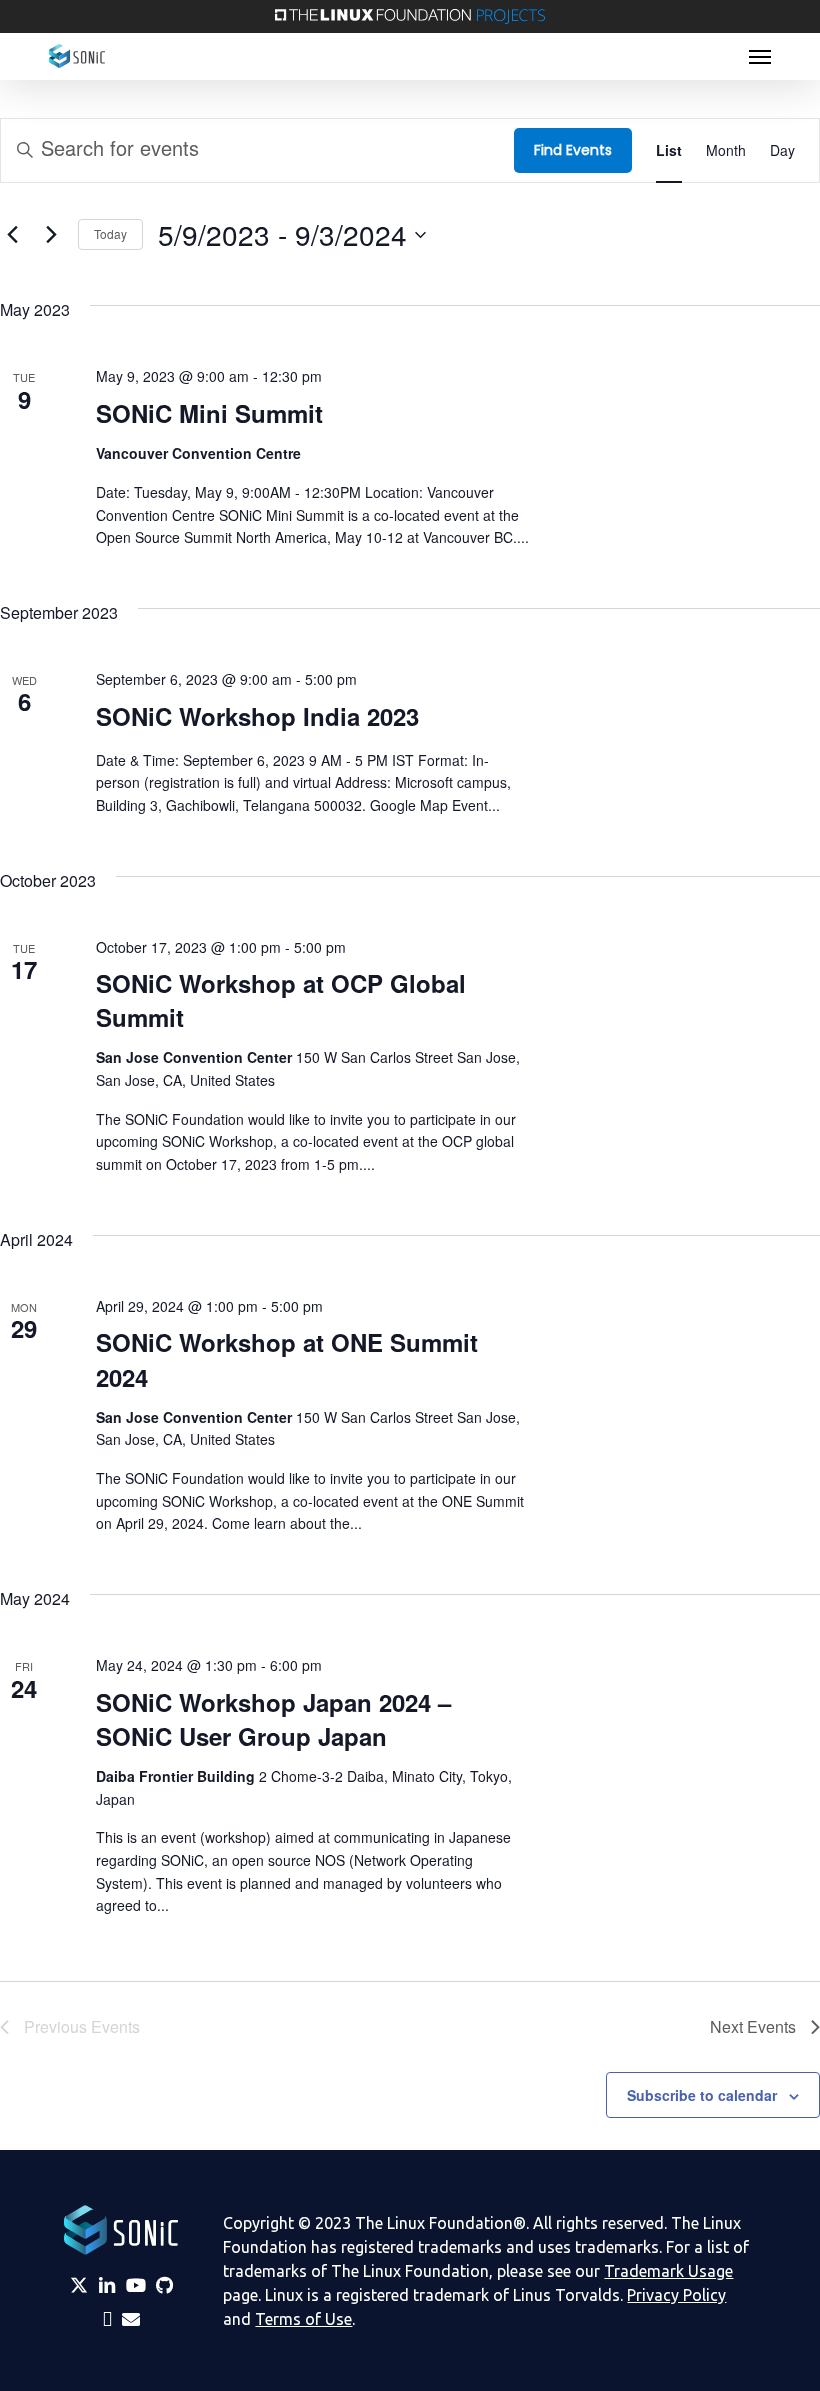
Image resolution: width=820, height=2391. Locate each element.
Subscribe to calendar (702, 2095)
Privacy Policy (676, 2295)
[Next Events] (51, 235)
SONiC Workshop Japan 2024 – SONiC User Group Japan (273, 1719)
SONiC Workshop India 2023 (257, 716)
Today (110, 233)
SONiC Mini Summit (209, 413)
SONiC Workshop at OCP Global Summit (281, 1000)
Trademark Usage (668, 2271)
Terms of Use (303, 2319)
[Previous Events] (12, 235)
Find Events (573, 150)
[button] (760, 56)
